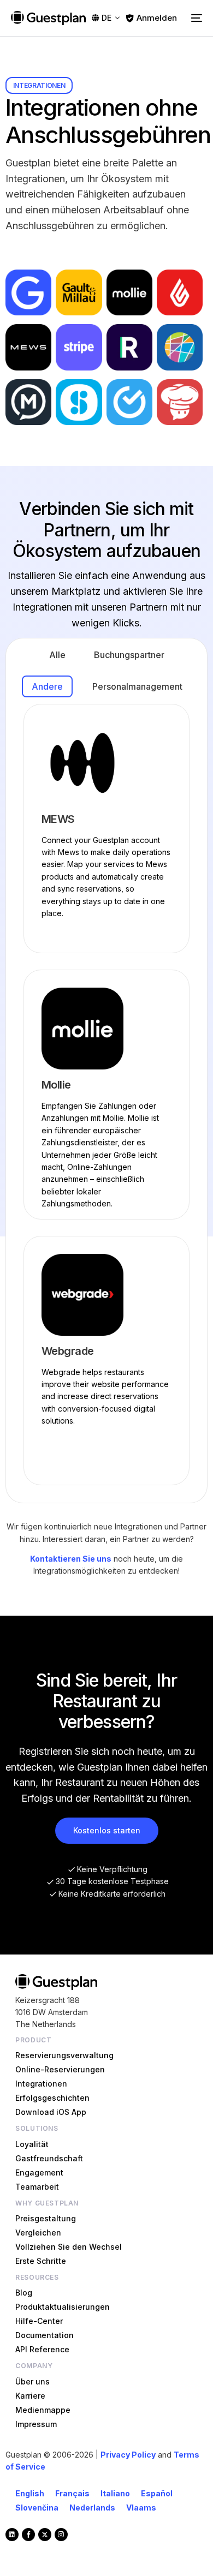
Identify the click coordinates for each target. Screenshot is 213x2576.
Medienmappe (43, 2410)
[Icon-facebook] (28, 2535)
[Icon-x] (45, 2535)
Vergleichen (38, 2233)
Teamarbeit (37, 2187)
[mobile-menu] (195, 18)
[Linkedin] (12, 2535)
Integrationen (41, 2084)
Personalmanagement (137, 686)
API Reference (42, 2349)
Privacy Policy (128, 2455)
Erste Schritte (41, 2261)
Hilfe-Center (39, 2321)
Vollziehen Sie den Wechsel (69, 2247)
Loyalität (32, 2144)
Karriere (30, 2396)
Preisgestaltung (46, 2218)
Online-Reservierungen (60, 2069)
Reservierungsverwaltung (64, 2055)
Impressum (36, 2424)
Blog (24, 2293)
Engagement (39, 2172)
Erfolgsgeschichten (52, 2098)
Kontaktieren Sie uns (71, 1559)
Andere (47, 686)
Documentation (45, 2335)
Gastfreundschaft (49, 2158)
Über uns (32, 2381)
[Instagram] (61, 2535)
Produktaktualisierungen (63, 2307)
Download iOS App (51, 2112)
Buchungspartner (129, 655)
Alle (57, 655)
